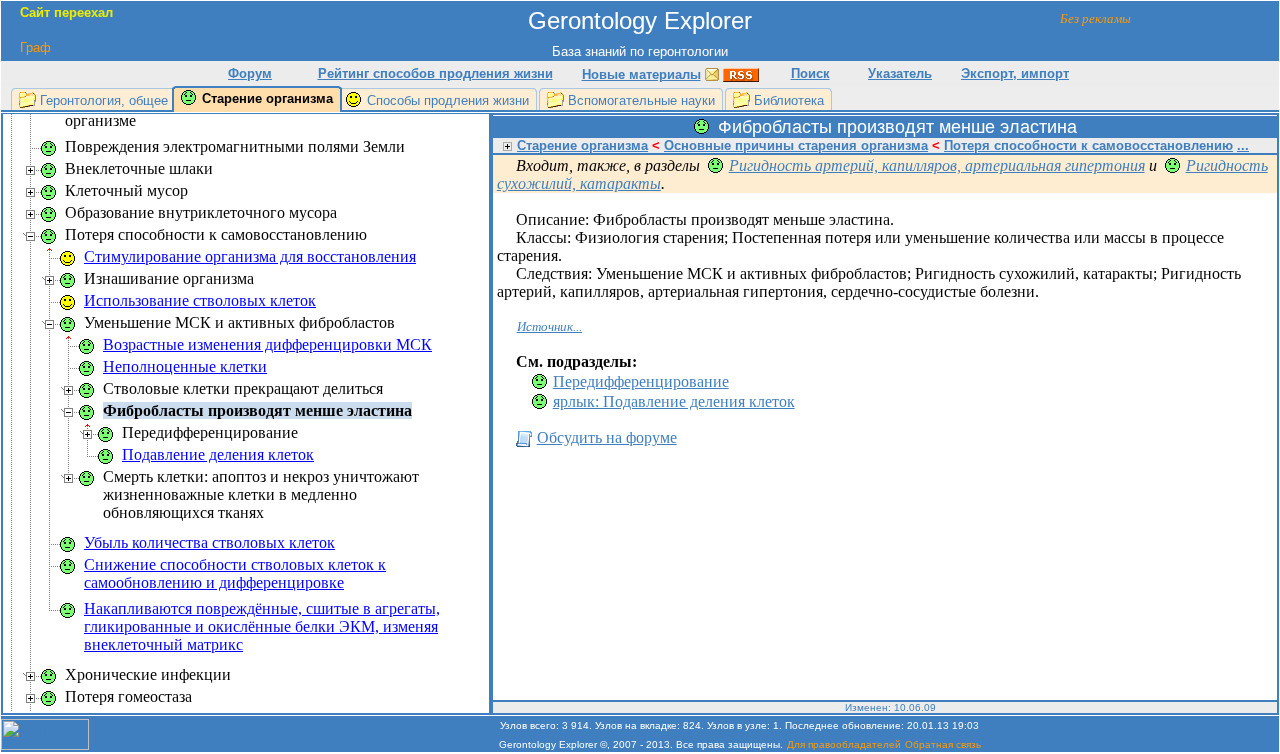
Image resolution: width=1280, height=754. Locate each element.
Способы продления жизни (448, 100)
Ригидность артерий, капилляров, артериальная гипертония (937, 165)
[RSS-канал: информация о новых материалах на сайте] (741, 73)
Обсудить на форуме (607, 437)
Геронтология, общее (104, 100)
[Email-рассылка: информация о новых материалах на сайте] (712, 73)
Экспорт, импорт (1015, 73)
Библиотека (789, 100)
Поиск (810, 73)
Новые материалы (641, 74)
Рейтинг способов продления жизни (435, 73)
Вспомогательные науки (641, 100)
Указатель (900, 73)
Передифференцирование (641, 381)
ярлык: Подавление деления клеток (674, 401)
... (1243, 145)
